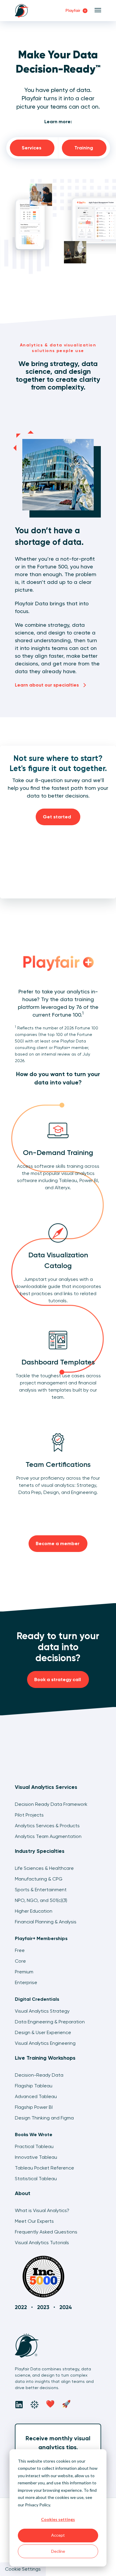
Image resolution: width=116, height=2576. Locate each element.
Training (84, 148)
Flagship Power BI (34, 2107)
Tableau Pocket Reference (44, 2168)
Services (32, 148)
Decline (58, 2551)
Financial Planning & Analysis (46, 1922)
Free (20, 1950)
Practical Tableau (34, 2146)
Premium (24, 1972)
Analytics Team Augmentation (48, 1836)
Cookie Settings (23, 2569)
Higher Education (34, 1911)
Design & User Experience (43, 2032)
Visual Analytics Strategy (42, 2011)
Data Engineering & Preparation (50, 2022)
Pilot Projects (29, 1815)
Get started (58, 817)
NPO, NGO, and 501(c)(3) (41, 1900)
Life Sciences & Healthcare (44, 1868)
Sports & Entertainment (41, 1890)
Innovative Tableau (36, 2157)
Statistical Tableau (36, 2179)
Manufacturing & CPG (39, 1879)
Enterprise (26, 1982)
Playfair (73, 11)
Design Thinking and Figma (44, 2118)
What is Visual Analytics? (42, 2210)
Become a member (58, 1543)
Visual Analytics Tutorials (42, 2243)
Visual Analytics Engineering (45, 2043)
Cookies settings (58, 2519)
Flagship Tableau (34, 2086)
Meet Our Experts (34, 2221)
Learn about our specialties (47, 685)
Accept (58, 2535)
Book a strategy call (58, 1679)
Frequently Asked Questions (46, 2232)
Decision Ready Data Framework (51, 1804)
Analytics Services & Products (47, 1826)
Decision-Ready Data (39, 2075)
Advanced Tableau (36, 2096)
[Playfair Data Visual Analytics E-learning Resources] (58, 962)
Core (20, 1961)
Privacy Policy (37, 2505)
